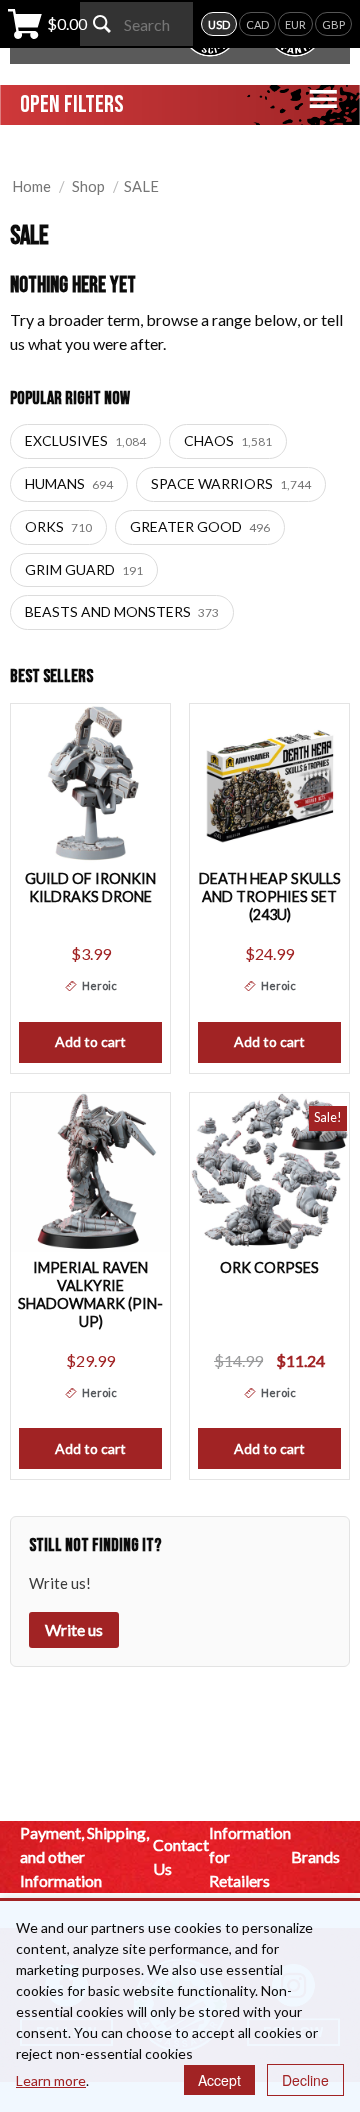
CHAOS (228, 440)
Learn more (51, 2080)
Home (31, 186)
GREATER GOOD (200, 526)
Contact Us (181, 1856)
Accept (219, 2080)
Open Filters (72, 104)
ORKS (58, 526)
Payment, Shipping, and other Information (84, 1856)
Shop (88, 186)
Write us (74, 1629)
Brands (315, 1856)
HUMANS (69, 483)
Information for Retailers (250, 1856)
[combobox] (136, 24)
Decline (305, 2080)
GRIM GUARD (84, 569)
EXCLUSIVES (85, 440)
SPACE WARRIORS (231, 483)
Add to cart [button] (90, 1041)
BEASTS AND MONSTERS (122, 611)
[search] (102, 24)
